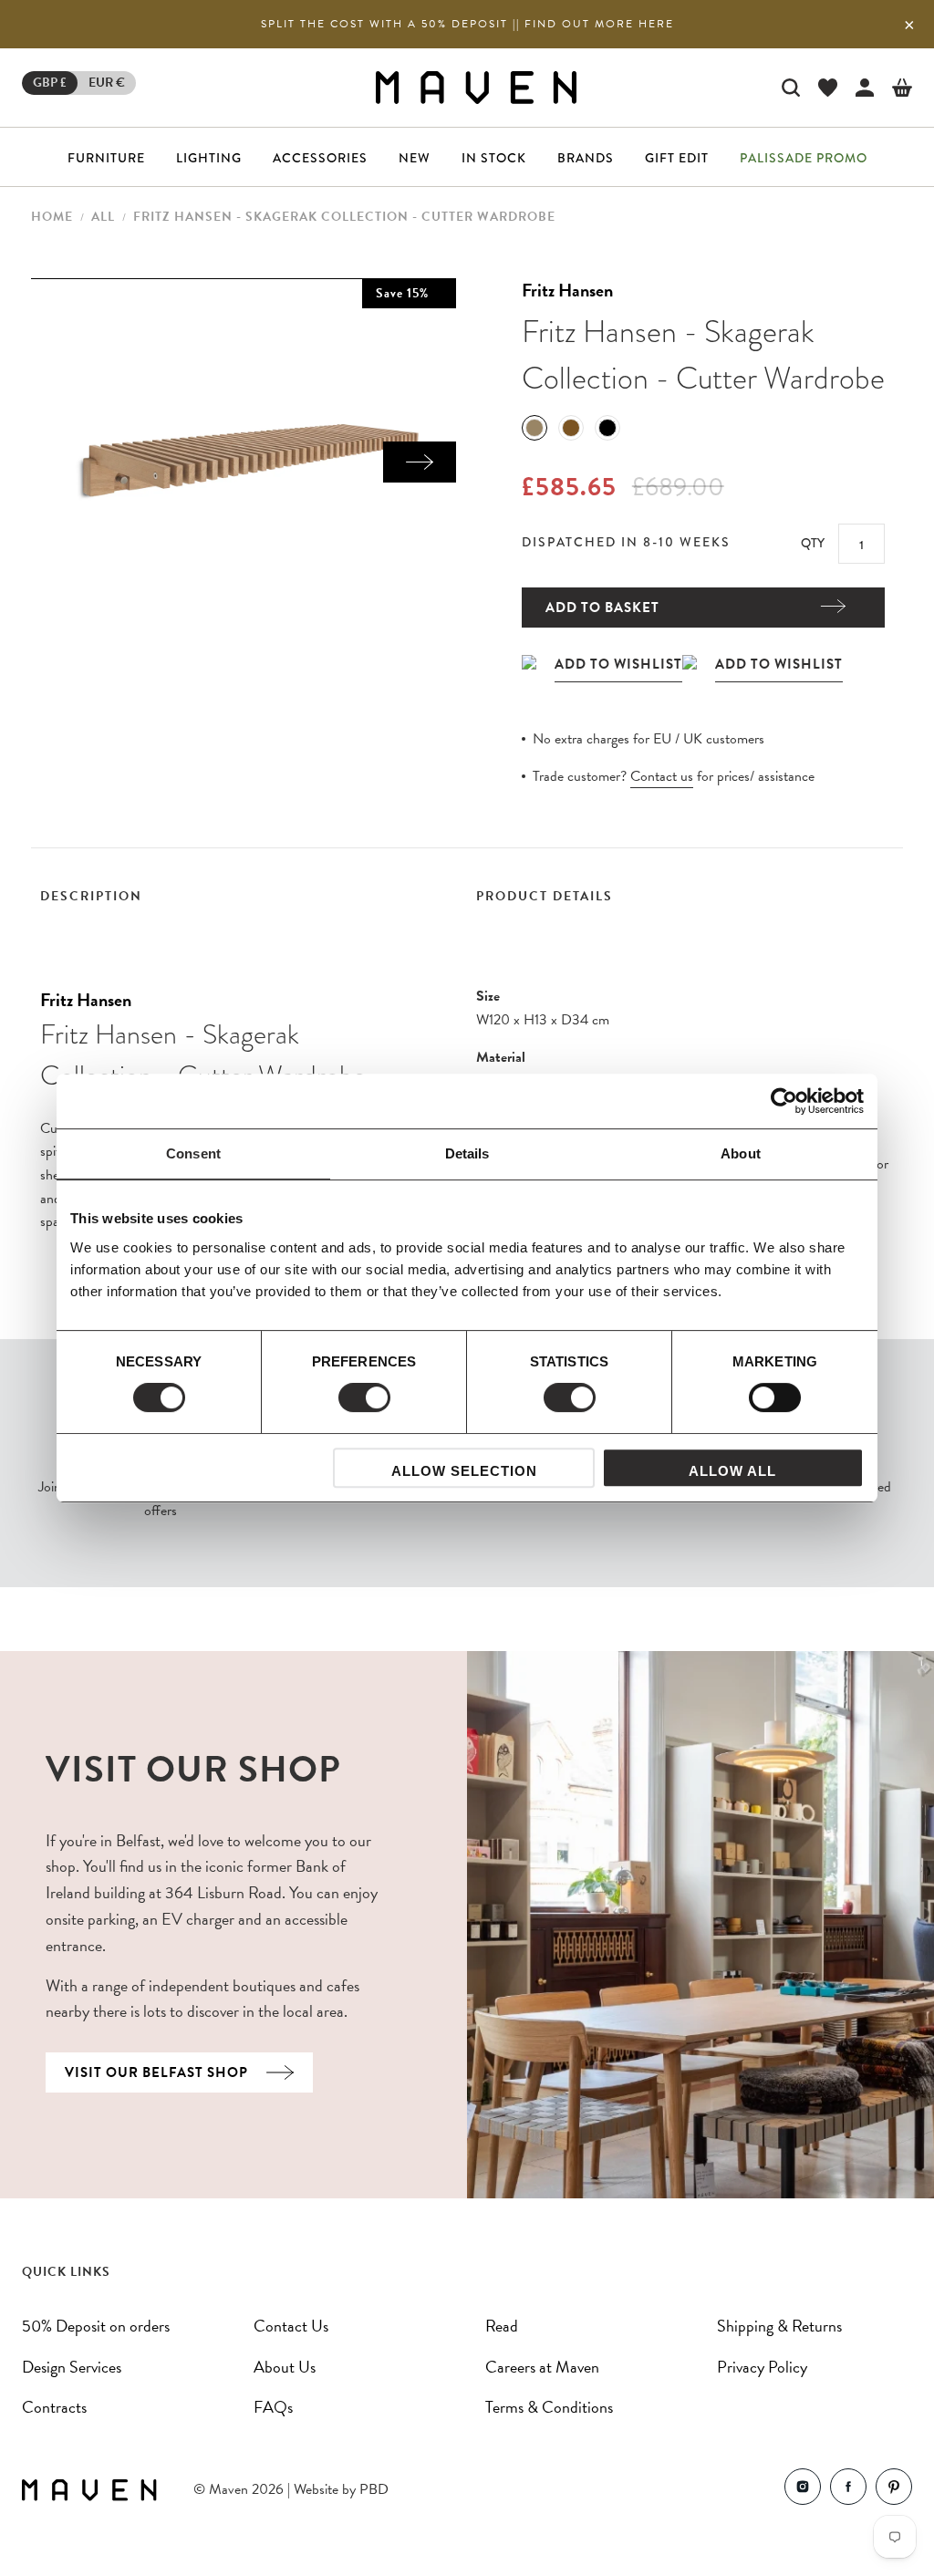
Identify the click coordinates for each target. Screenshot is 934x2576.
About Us (285, 2367)
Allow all (732, 1471)
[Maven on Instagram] (803, 2491)
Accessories (320, 158)
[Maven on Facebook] (848, 2491)
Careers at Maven (542, 2367)
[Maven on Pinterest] (894, 2491)
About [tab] (741, 1153)
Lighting (209, 158)
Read (502, 2326)
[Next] (420, 462)
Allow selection (464, 1471)
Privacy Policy (762, 2367)
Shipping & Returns (779, 2326)
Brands (586, 158)
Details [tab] (467, 1153)
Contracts (54, 2407)
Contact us (662, 776)
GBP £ (50, 83)
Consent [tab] (193, 1153)
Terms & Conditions (549, 2407)
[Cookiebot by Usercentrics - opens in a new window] (784, 1101)
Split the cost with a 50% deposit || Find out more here (467, 24)
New (415, 158)
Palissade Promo (804, 158)
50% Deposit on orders (96, 2326)
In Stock (494, 158)
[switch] (364, 1397)
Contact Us (291, 2326)
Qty (813, 543)
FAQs (273, 2407)
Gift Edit (677, 158)
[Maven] (476, 87)
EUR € (107, 83)
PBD (374, 2489)
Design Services (72, 2367)
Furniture (106, 158)
